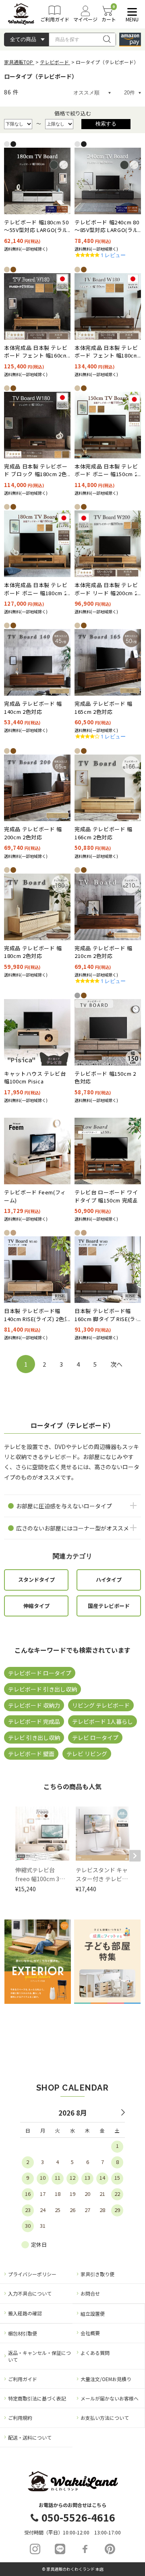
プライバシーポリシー (32, 2274)
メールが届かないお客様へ (110, 2398)
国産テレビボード (109, 1606)
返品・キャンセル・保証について (39, 2356)
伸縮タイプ (36, 1606)
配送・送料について (30, 2437)
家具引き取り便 (97, 2274)
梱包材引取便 (23, 2333)
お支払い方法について (105, 2418)
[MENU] (130, 12)
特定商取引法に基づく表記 (37, 2398)
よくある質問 (95, 2353)
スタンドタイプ (36, 1580)
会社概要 (90, 2333)
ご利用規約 (20, 2418)
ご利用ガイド (23, 2379)
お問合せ (90, 2293)
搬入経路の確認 (25, 2313)
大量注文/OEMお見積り (106, 2379)
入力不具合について (30, 2293)
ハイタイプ (109, 1580)
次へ (116, 1364)
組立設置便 (93, 2314)
